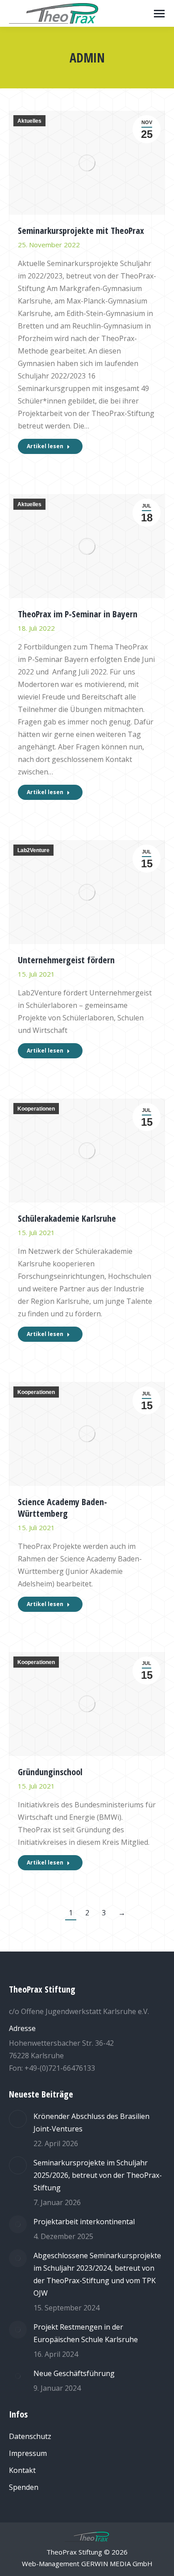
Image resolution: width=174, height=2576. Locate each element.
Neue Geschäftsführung (74, 2373)
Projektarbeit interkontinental (84, 2222)
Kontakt (22, 2470)
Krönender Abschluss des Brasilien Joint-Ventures (91, 2122)
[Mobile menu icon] (159, 14)
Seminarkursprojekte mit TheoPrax (81, 231)
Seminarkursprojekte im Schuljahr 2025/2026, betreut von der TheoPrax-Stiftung (98, 2175)
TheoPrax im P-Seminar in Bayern (78, 614)
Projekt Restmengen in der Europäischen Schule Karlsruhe (86, 2333)
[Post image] (18, 2119)
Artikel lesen (45, 446)
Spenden (24, 2487)
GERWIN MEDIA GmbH (117, 2564)
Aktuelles (29, 121)
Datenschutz (30, 2436)
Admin (87, 58)
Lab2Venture (33, 850)
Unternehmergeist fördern (66, 960)
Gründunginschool (50, 1772)
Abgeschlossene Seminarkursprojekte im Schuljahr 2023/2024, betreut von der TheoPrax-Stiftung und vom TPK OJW (97, 2274)
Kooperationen (36, 1109)
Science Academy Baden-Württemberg (62, 1508)
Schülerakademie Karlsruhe (67, 1218)
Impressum (28, 2453)
